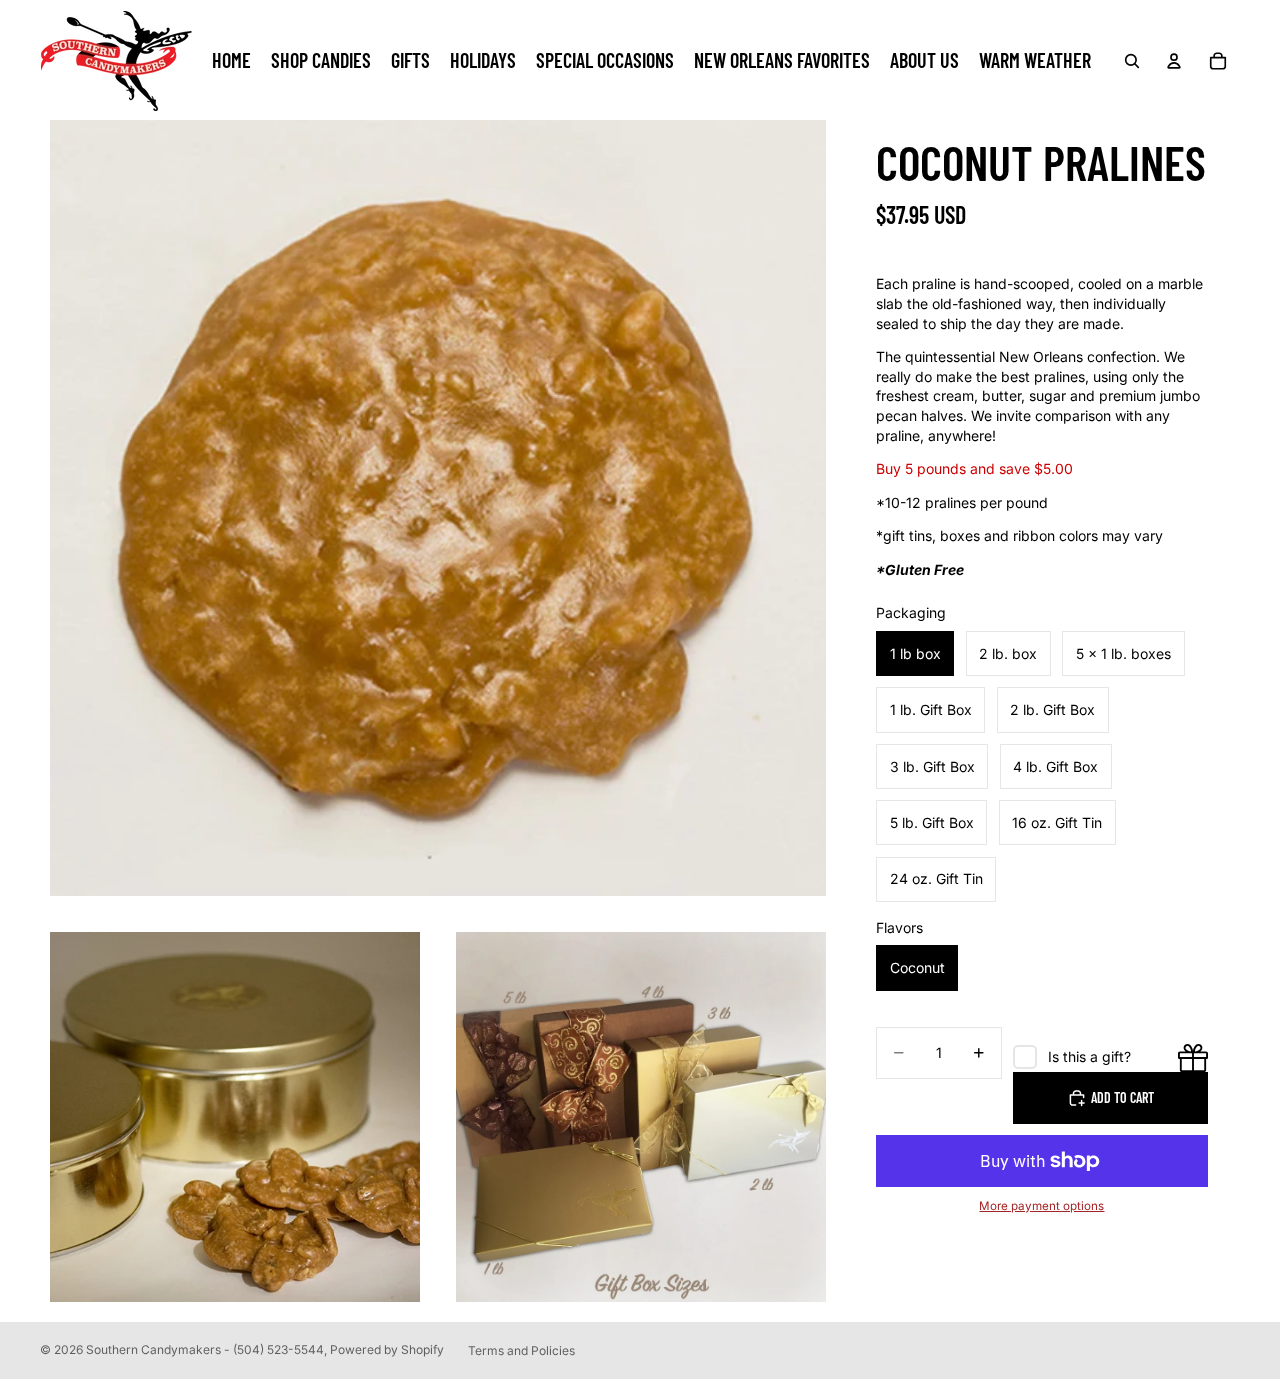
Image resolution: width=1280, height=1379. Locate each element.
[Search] (1132, 61)
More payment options (1041, 1206)
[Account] (1174, 61)
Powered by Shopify (387, 1349)
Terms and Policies (521, 1350)
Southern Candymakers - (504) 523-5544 (205, 1349)
